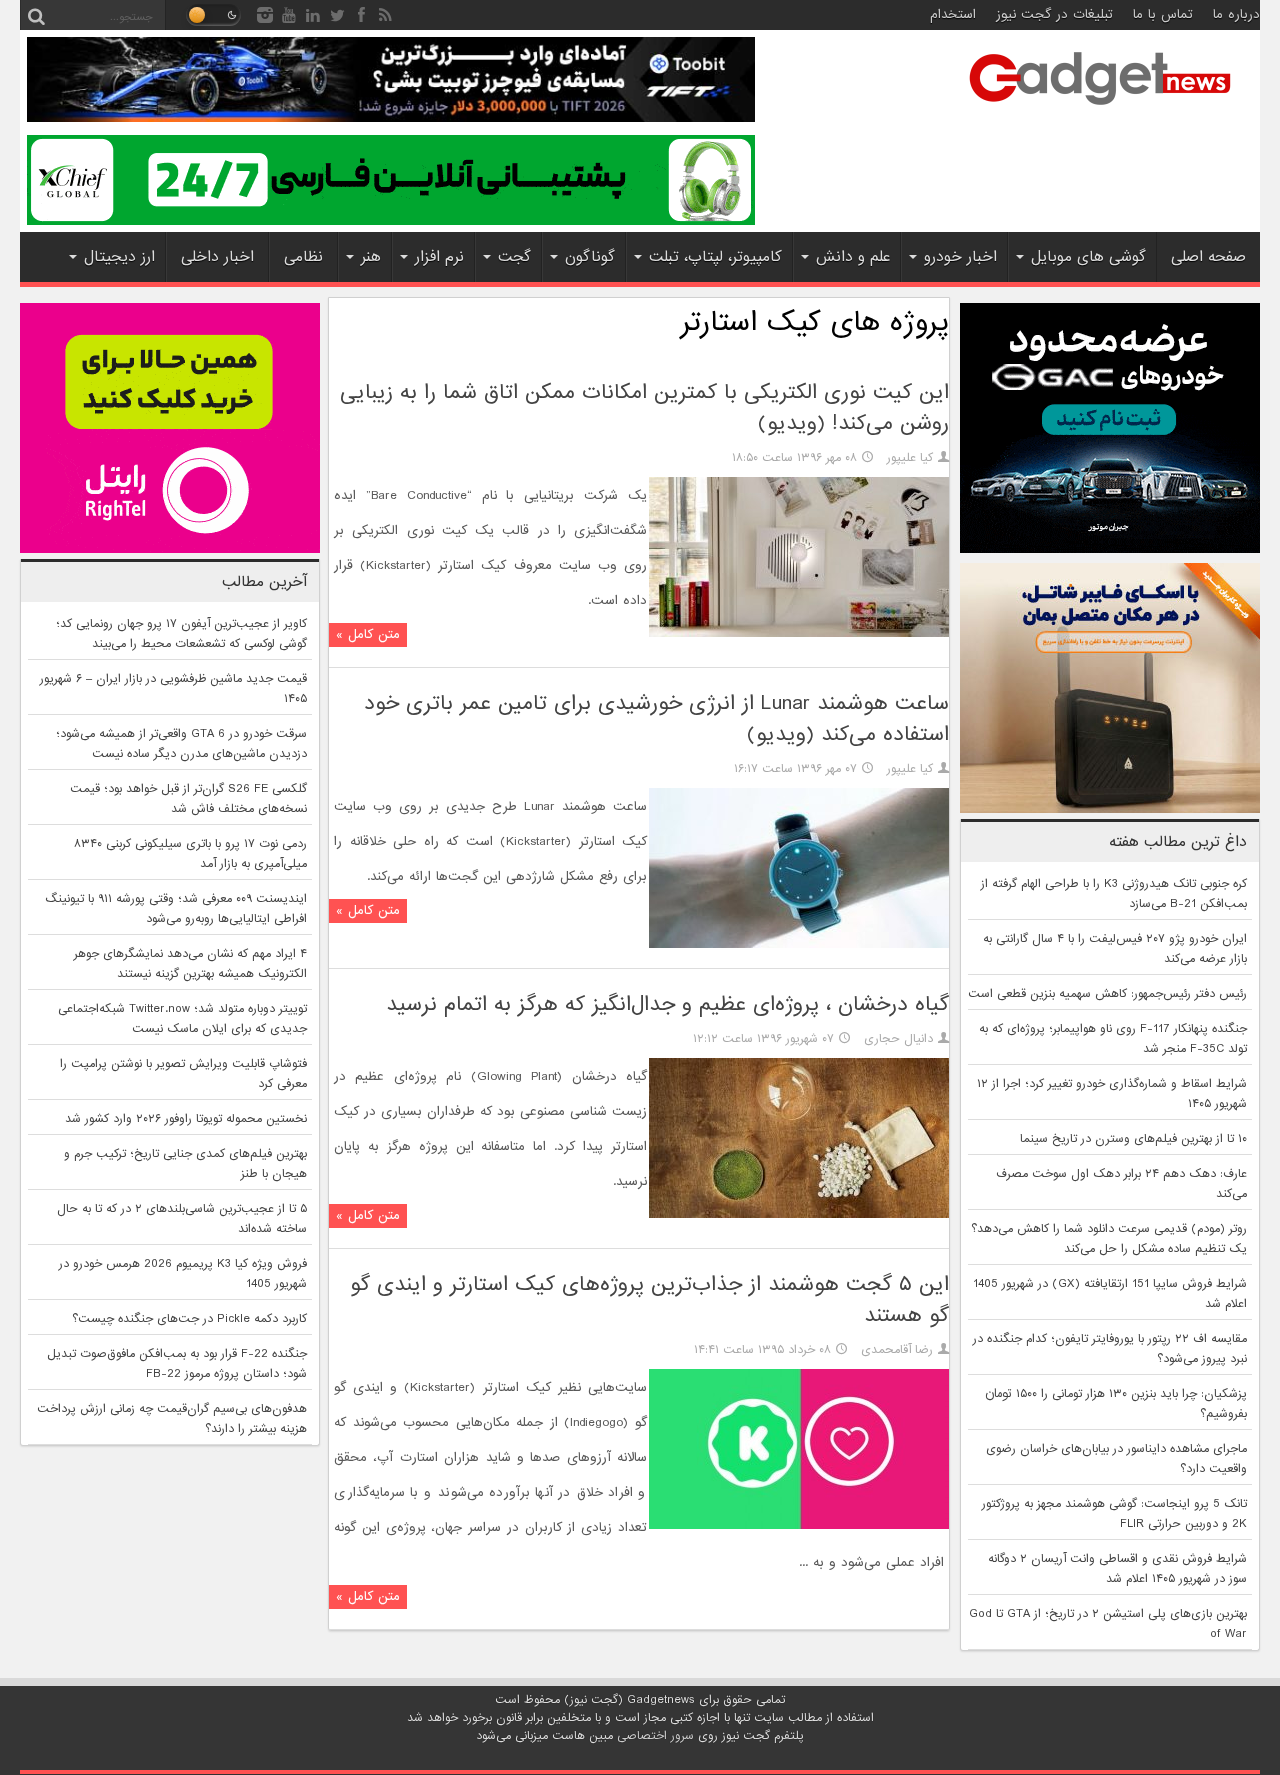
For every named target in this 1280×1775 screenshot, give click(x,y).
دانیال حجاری (898, 1039)
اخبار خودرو (960, 257)
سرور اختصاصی (655, 1736)
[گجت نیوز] (1100, 111)
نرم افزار (439, 257)
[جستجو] (36, 15)
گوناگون (590, 257)
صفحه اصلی (1208, 257)
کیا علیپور (910, 458)
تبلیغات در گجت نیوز (1054, 14)
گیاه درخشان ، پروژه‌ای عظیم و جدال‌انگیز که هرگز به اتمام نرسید (667, 1004)
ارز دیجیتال (119, 257)
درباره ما (1236, 14)
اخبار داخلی (217, 257)
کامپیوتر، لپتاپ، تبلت (715, 257)
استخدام (953, 14)
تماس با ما (1163, 14)
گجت (514, 257)
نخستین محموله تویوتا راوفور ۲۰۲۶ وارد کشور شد (186, 1119)
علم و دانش (853, 257)
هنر (371, 257)
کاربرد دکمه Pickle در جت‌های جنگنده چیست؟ (189, 1319)
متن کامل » (368, 634)
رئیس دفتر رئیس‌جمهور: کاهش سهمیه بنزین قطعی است (1107, 994)
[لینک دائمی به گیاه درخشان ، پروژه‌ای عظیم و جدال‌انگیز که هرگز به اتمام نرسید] (799, 1215)
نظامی (303, 257)
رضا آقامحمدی (897, 1350)
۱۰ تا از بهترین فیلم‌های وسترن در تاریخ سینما (1133, 1139)
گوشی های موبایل (1088, 257)
